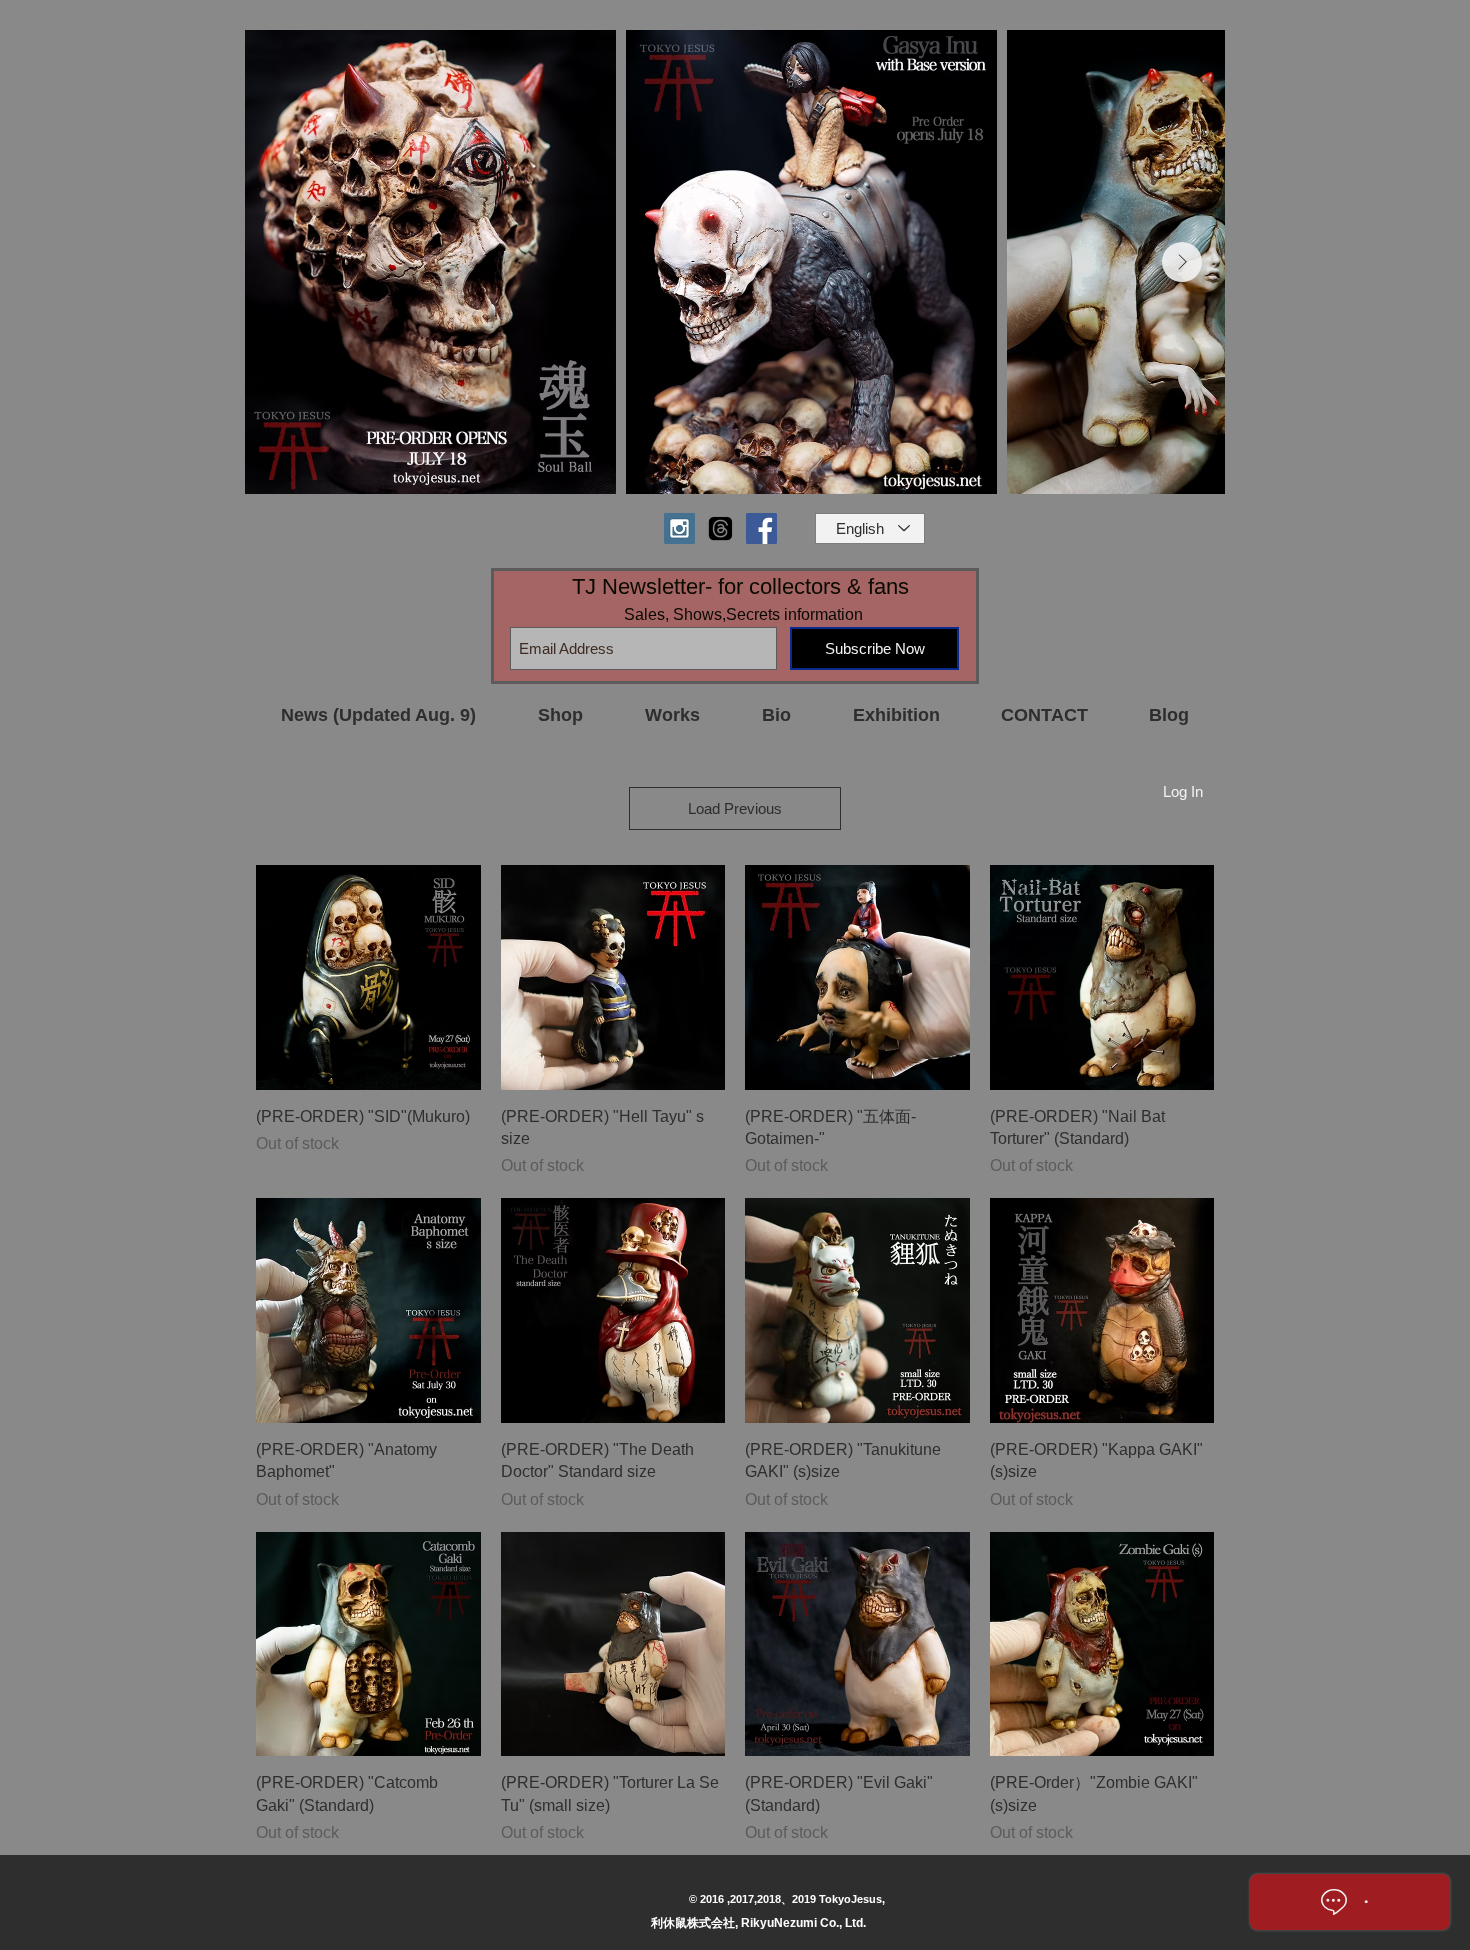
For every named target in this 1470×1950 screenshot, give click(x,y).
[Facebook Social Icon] (761, 528)
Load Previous (735, 808)
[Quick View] (368, 977)
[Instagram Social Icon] (679, 528)
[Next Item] (1182, 262)
